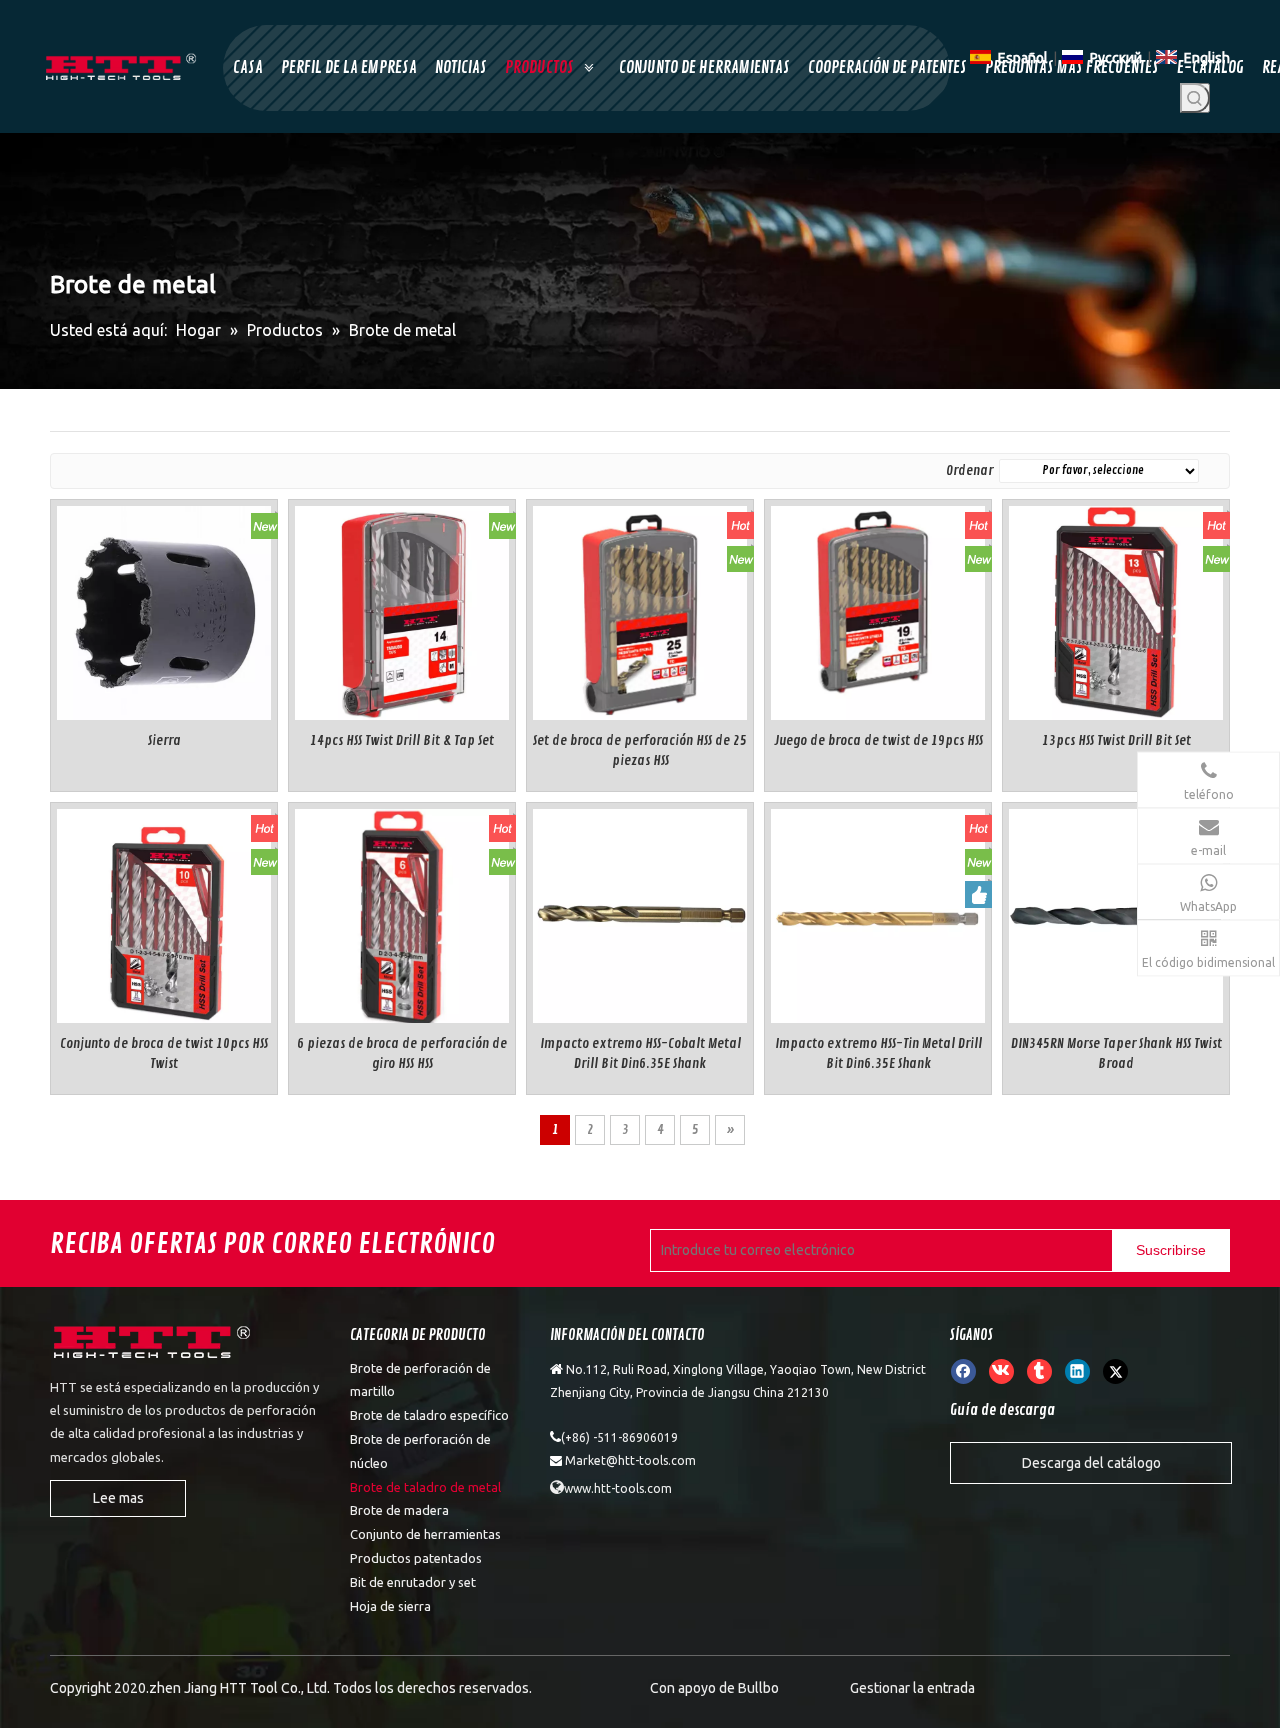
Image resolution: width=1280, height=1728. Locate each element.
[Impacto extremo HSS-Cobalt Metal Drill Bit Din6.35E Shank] (640, 912)
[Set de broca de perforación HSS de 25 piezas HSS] (640, 609)
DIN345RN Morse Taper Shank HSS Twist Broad (1116, 1053)
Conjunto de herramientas (425, 1534)
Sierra (164, 740)
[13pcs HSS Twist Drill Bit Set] (1116, 609)
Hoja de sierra (390, 1606)
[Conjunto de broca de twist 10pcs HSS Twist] (164, 912)
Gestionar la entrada (912, 1688)
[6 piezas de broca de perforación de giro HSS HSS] (402, 914)
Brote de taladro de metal (425, 1487)
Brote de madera (399, 1510)
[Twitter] (1115, 1371)
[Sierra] (164, 609)
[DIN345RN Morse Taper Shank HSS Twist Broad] (1116, 912)
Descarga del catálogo (1091, 1463)
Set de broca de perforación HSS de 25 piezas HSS (640, 750)
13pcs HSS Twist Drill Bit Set (1116, 740)
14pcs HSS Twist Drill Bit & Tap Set (402, 740)
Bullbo (758, 1688)
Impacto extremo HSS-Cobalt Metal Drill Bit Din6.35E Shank (640, 1053)
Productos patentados (416, 1558)
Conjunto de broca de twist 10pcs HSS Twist (164, 1053)
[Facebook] (963, 1371)
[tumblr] (1039, 1371)
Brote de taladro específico (429, 1415)
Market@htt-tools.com (630, 1460)
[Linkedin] (1077, 1371)
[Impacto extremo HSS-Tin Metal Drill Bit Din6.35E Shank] (878, 912)
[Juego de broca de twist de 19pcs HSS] (878, 609)
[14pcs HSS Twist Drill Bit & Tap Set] (402, 609)
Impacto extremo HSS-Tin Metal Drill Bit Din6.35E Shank (878, 1053)
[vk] (1001, 1371)
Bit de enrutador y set (413, 1582)
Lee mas (118, 1498)
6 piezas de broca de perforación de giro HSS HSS (402, 1053)
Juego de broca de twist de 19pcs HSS (878, 740)
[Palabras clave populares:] (1195, 98)
